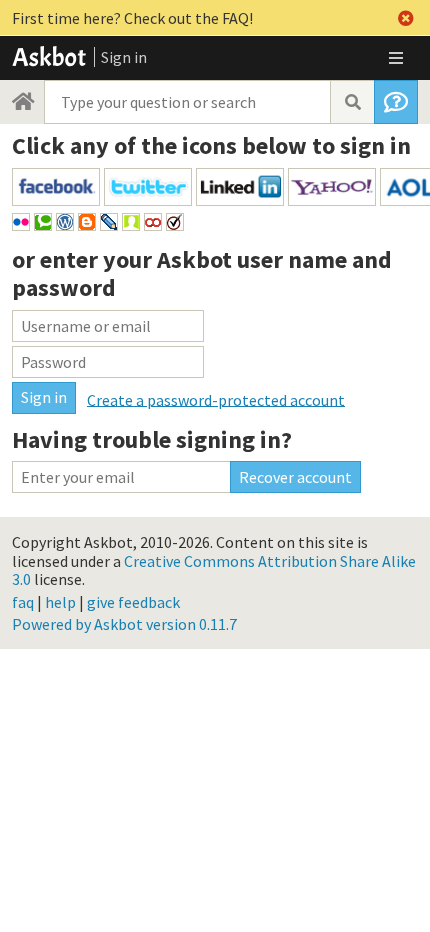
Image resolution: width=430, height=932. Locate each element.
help (60, 602)
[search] (352, 102)
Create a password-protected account (216, 399)
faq (23, 602)
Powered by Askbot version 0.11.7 (124, 624)
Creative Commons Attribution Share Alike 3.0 (214, 570)
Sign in (124, 57)
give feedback (133, 602)
